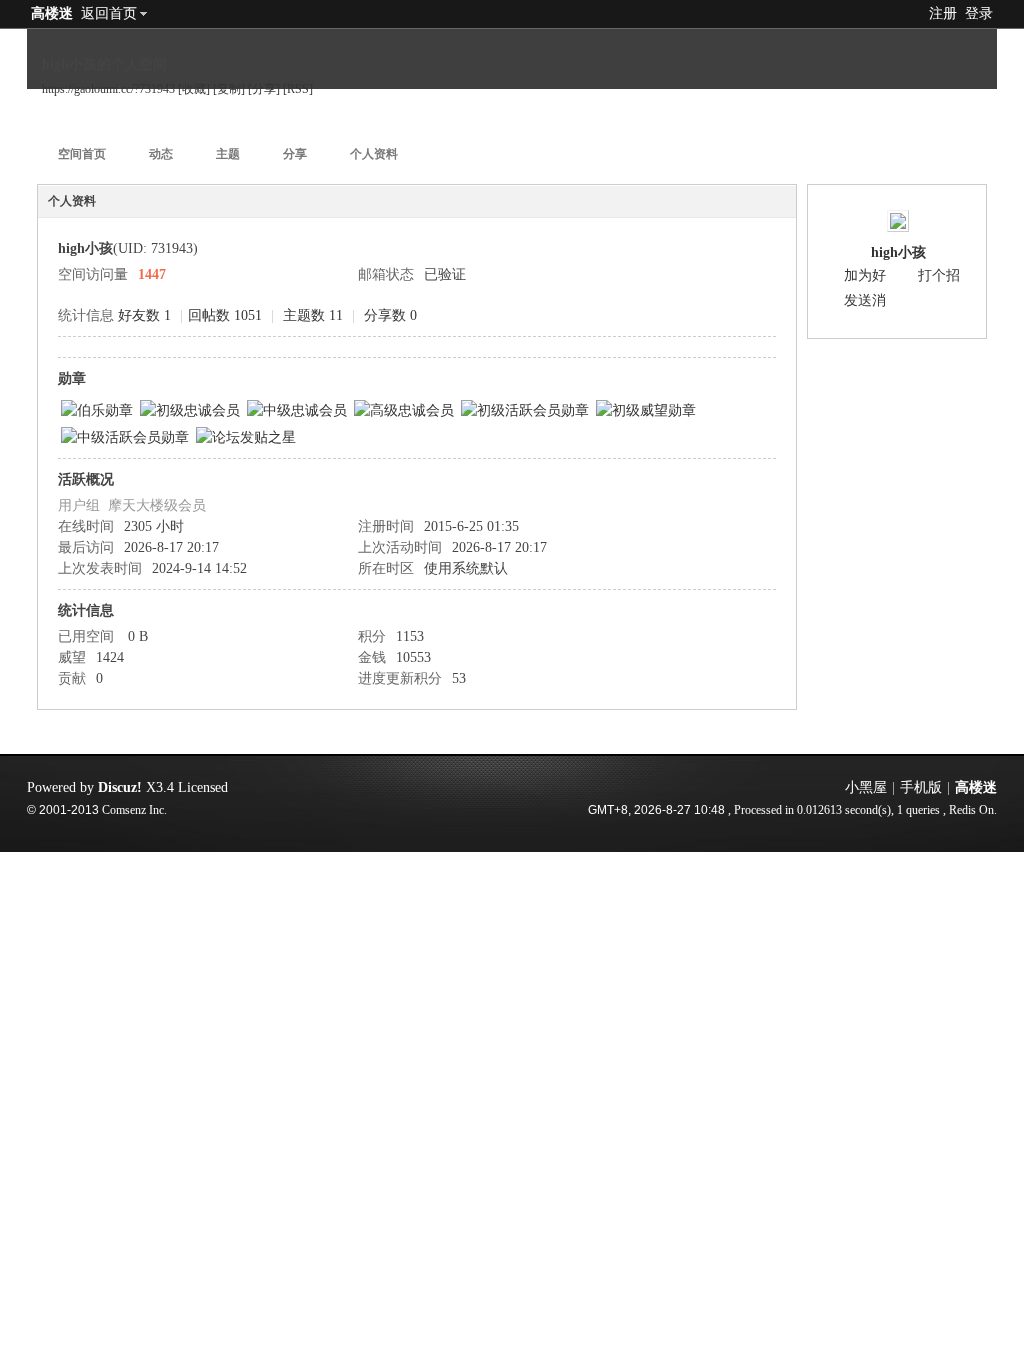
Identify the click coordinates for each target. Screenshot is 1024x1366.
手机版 (921, 787)
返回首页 (109, 13)
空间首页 (82, 154)
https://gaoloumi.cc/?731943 (108, 89)
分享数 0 (390, 315)
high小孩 (898, 252)
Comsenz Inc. (134, 810)
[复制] (229, 89)
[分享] (264, 89)
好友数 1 (144, 315)
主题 (228, 154)
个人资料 (374, 154)
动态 (161, 154)
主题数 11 (313, 315)
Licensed (203, 787)
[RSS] (298, 89)
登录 (979, 13)
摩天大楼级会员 (157, 505)
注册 (943, 13)
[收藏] (194, 89)
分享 (295, 154)
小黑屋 (866, 787)
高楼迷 (52, 13)
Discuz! (120, 787)
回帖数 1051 (225, 315)
